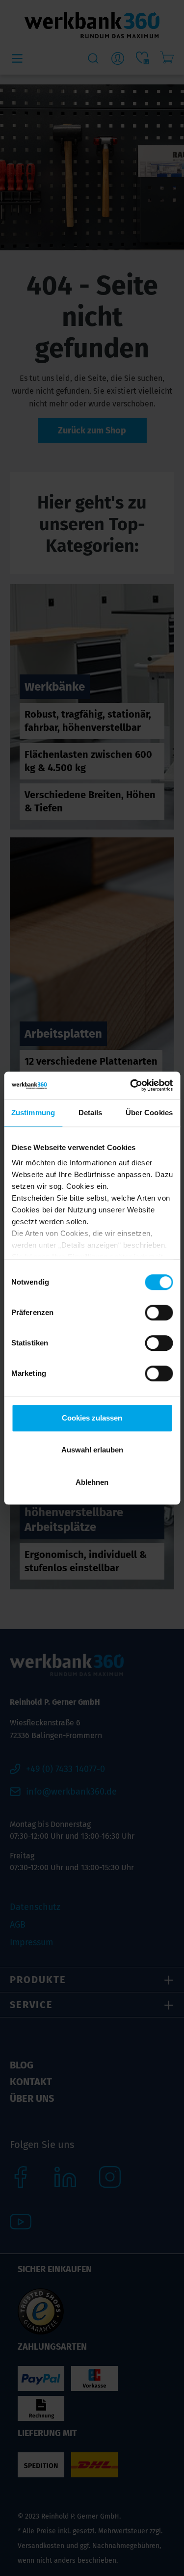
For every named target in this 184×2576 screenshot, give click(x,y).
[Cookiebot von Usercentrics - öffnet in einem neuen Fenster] (131, 1085)
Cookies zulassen (92, 1418)
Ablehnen (92, 1482)
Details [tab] (91, 1113)
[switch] (159, 1313)
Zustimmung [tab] (33, 1113)
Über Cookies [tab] (149, 1113)
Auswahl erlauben (92, 1450)
